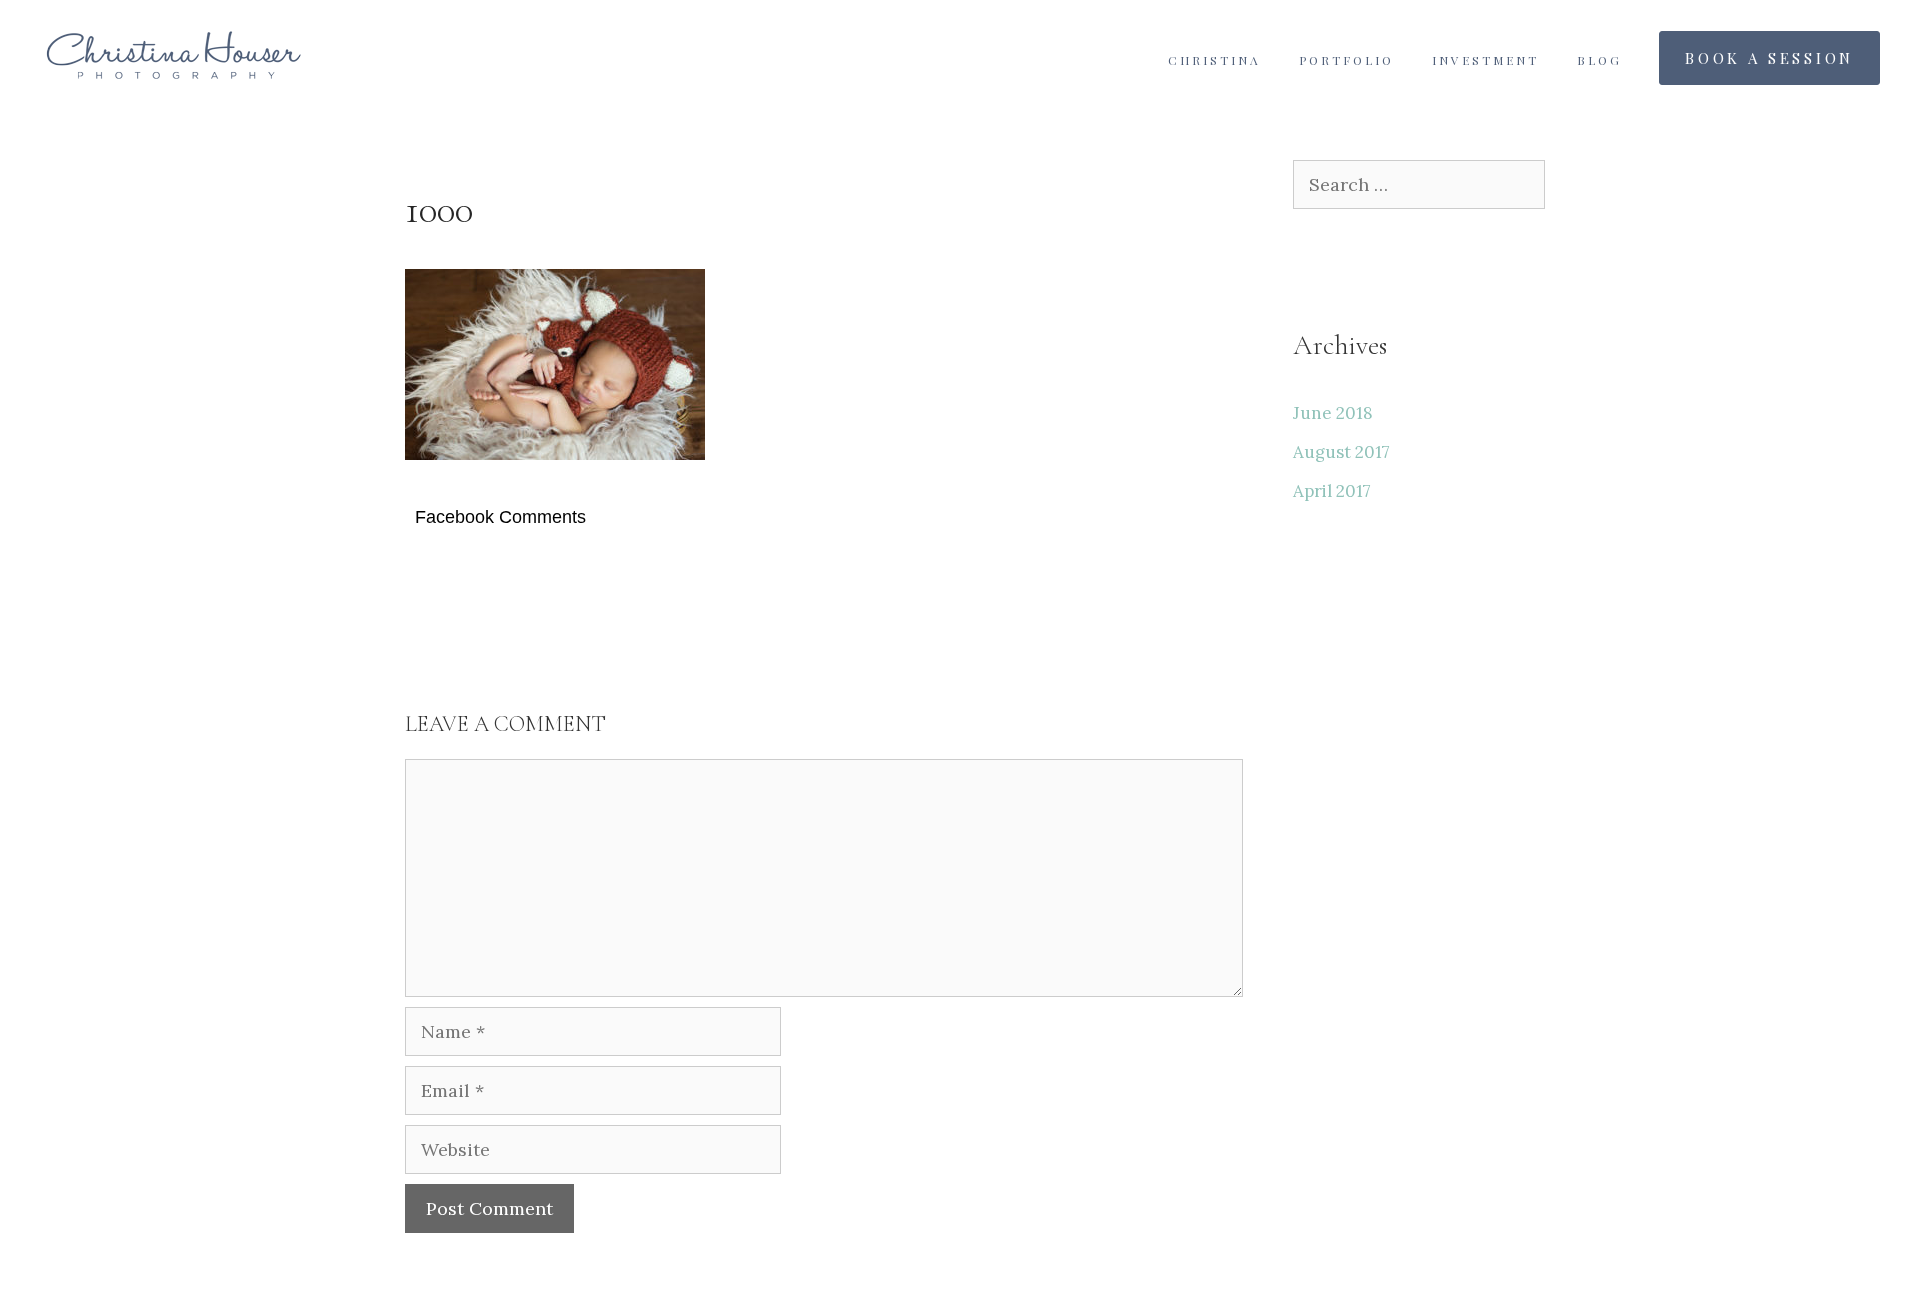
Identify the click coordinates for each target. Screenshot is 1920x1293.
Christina (1214, 60)
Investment (1485, 60)
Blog (1599, 60)
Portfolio (1346, 60)
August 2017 (1341, 452)
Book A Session (1769, 58)
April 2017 (1332, 491)
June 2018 (1333, 413)
